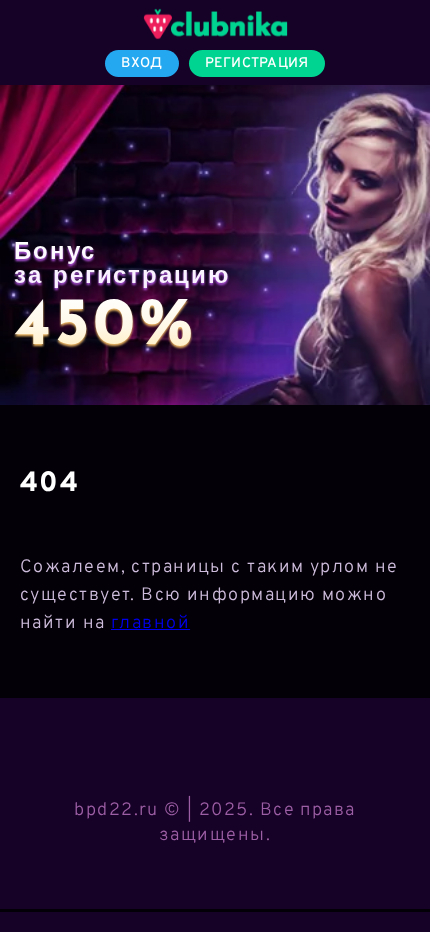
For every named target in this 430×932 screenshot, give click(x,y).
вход (141, 63)
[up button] (385, 865)
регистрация (257, 63)
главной (150, 623)
